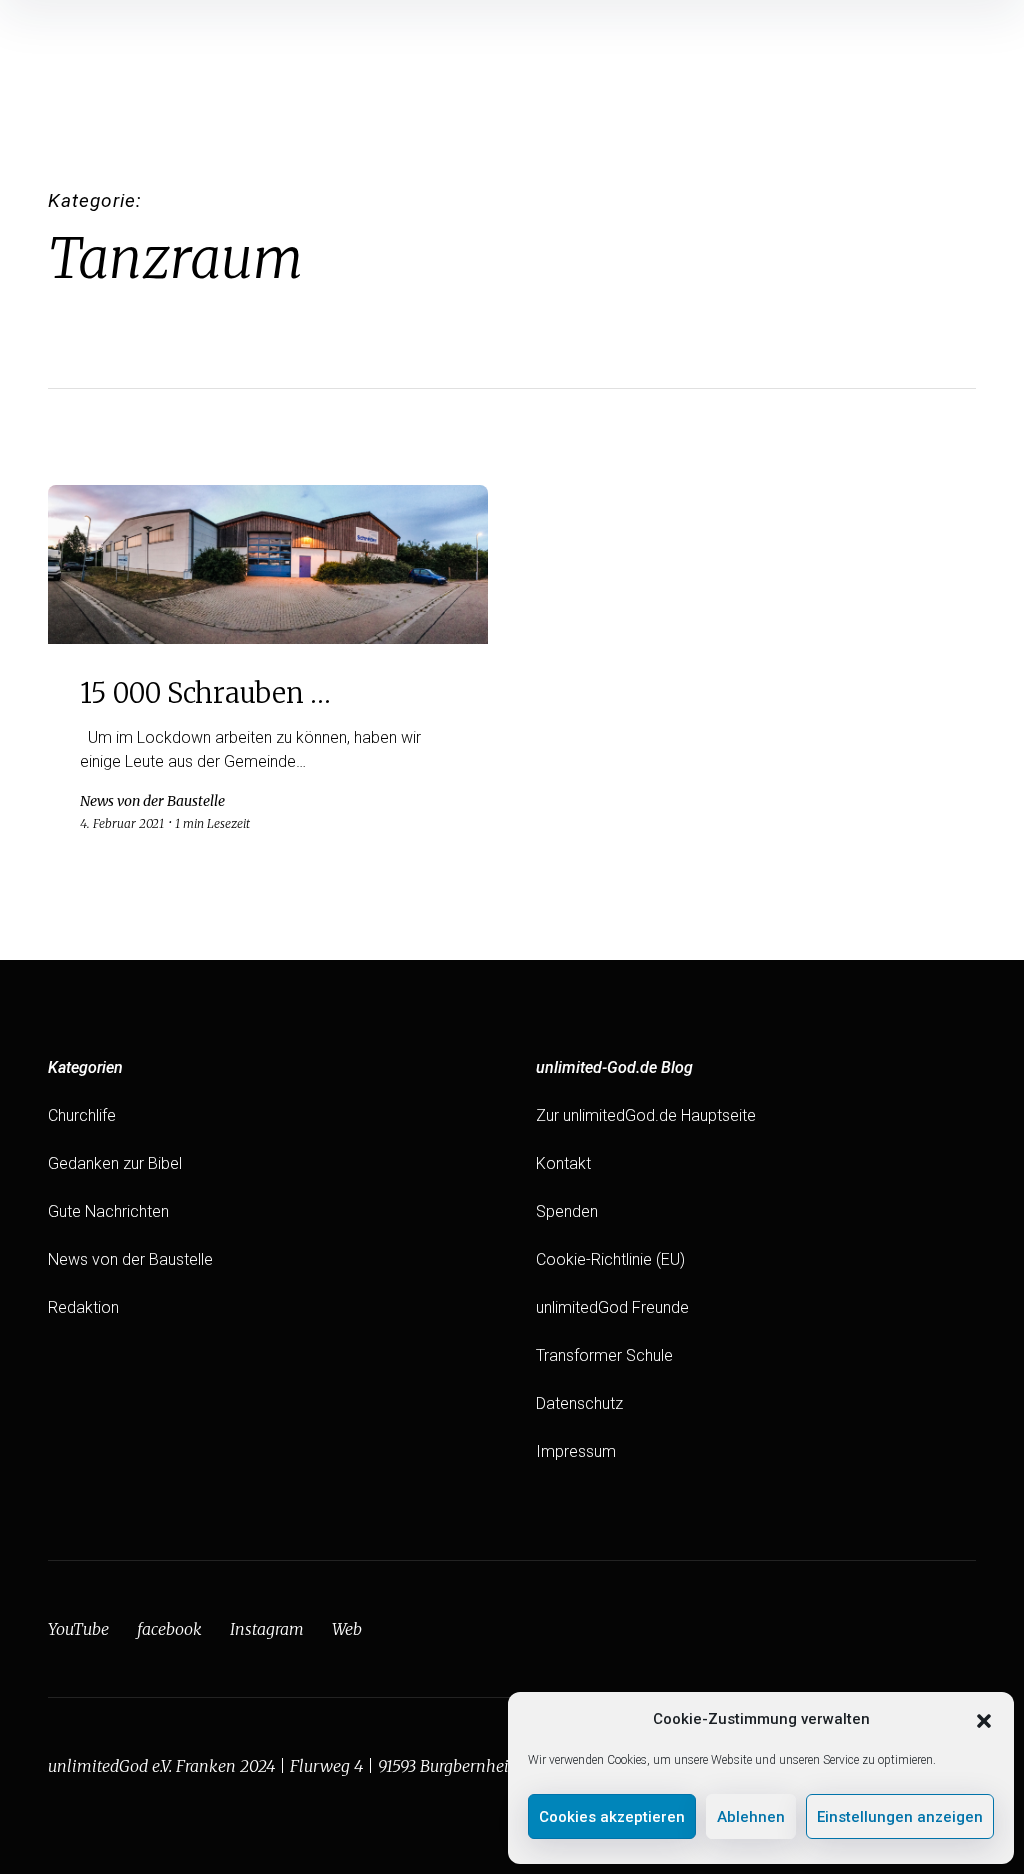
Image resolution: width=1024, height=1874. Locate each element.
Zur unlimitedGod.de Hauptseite (646, 1115)
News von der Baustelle (130, 1259)
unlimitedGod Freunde (612, 1307)
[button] (984, 1719)
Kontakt (563, 1163)
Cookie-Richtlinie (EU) (610, 1259)
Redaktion (83, 1307)
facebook (169, 1629)
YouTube (78, 1629)
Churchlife (82, 1115)
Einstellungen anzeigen (900, 1817)
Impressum (576, 1451)
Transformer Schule (604, 1355)
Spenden (567, 1211)
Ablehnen (751, 1817)
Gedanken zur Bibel (115, 1163)
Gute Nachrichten (108, 1211)
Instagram (267, 1629)
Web (347, 1629)
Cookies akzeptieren (612, 1817)
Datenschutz (579, 1403)
